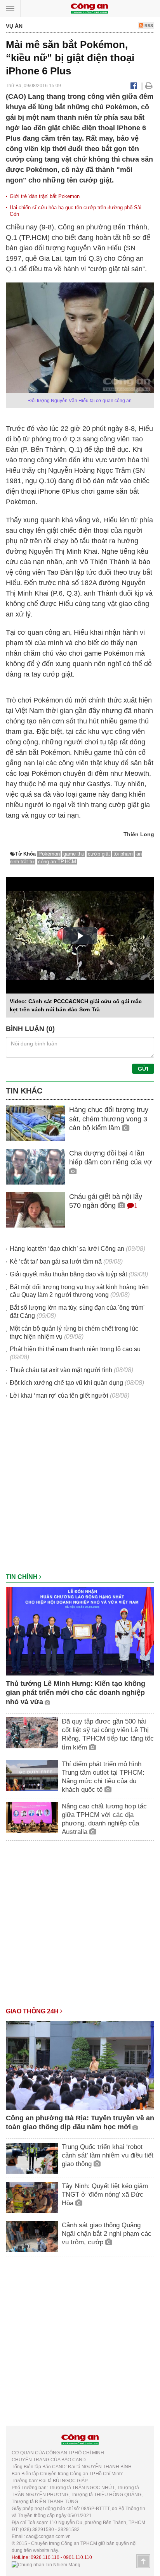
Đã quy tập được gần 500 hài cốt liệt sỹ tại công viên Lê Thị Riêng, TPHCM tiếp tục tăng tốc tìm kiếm (108, 1734)
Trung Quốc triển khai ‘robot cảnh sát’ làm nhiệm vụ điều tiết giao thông (108, 2155)
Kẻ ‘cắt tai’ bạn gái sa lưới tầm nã (56, 1261)
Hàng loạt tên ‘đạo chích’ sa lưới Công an (67, 1249)
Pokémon (49, 854)
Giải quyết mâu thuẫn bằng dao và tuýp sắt (68, 1274)
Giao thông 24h (33, 2011)
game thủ (74, 854)
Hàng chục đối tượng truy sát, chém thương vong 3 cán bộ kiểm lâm (109, 1119)
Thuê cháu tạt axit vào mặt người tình (61, 1370)
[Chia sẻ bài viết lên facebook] (134, 86)
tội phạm (123, 854)
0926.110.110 (45, 2557)
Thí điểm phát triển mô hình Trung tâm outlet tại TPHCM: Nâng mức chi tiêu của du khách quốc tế (103, 1777)
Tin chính (23, 1577)
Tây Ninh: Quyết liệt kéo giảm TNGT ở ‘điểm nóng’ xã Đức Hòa (105, 2195)
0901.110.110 (78, 2557)
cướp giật (99, 854)
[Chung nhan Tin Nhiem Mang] (46, 2564)
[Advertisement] (80, 1490)
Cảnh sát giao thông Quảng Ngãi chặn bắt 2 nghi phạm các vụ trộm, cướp (107, 2234)
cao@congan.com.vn (48, 2536)
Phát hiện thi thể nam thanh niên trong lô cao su (75, 1349)
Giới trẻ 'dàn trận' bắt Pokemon (45, 196)
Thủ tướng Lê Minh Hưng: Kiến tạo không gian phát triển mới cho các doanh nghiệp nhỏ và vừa (76, 1693)
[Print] (149, 86)
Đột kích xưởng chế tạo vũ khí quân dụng (66, 1383)
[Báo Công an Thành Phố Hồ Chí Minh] (89, 8)
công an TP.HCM (57, 862)
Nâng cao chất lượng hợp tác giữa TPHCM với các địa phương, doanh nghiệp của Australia (104, 1819)
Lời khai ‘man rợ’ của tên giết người (59, 1396)
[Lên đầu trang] (143, 2561)
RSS (148, 26)
